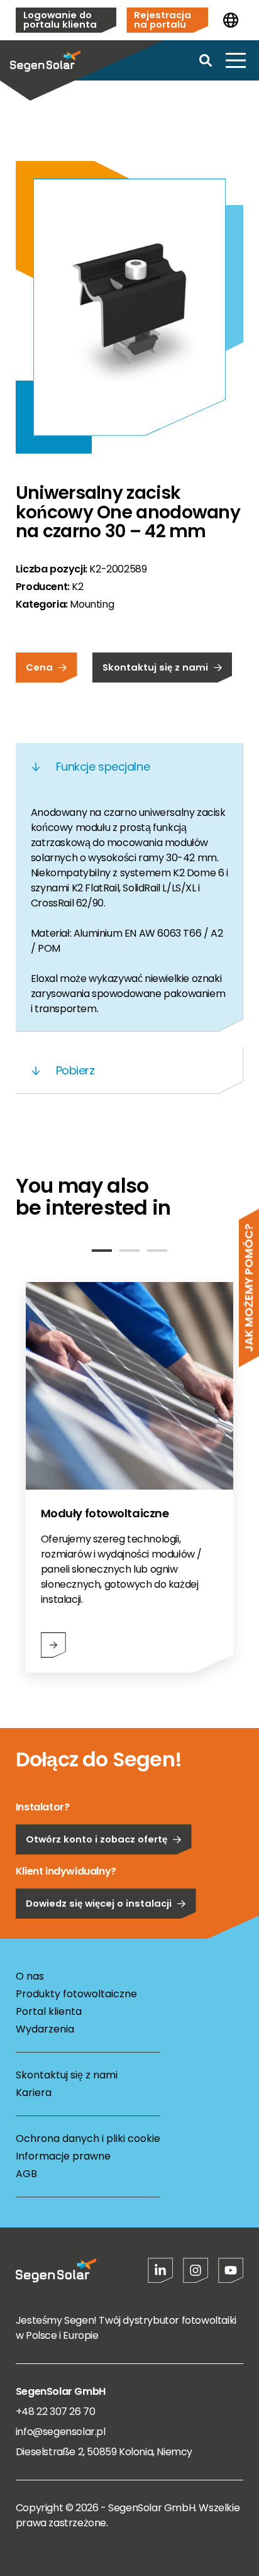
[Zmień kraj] (231, 20)
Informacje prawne (63, 2156)
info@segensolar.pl (61, 2432)
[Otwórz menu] (236, 60)
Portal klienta (49, 2011)
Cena (39, 667)
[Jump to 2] (129, 1251)
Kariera (34, 2093)
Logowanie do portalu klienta (60, 20)
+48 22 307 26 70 (56, 2412)
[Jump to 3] (157, 1251)
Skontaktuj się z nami (155, 667)
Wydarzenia (45, 2029)
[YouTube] (231, 2270)
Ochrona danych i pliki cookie (88, 2138)
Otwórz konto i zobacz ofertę (96, 1839)
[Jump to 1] (102, 1251)
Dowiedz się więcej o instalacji (99, 1903)
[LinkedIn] (160, 2270)
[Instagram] (196, 2270)
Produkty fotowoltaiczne (76, 1994)
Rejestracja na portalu (163, 20)
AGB (26, 2174)
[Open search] (206, 60)
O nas (30, 1976)
